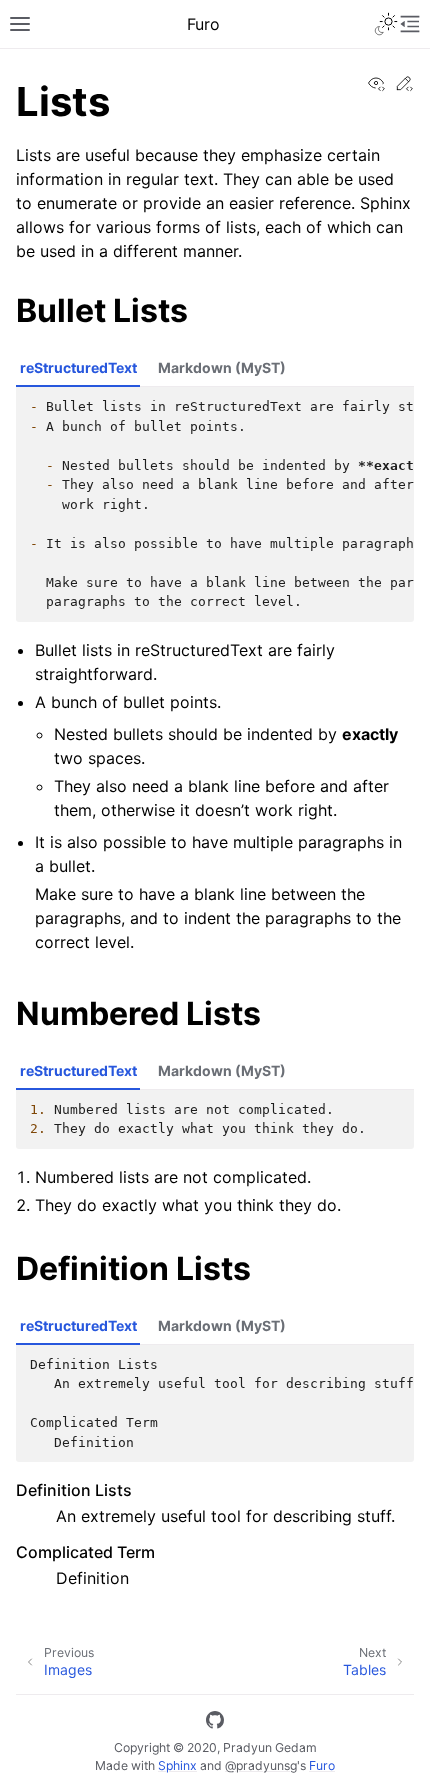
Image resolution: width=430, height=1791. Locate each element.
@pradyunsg (261, 1765)
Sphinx (177, 1765)
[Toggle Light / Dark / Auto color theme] (386, 24)
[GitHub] (215, 1723)
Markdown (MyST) (222, 367)
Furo (322, 1765)
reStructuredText (78, 367)
